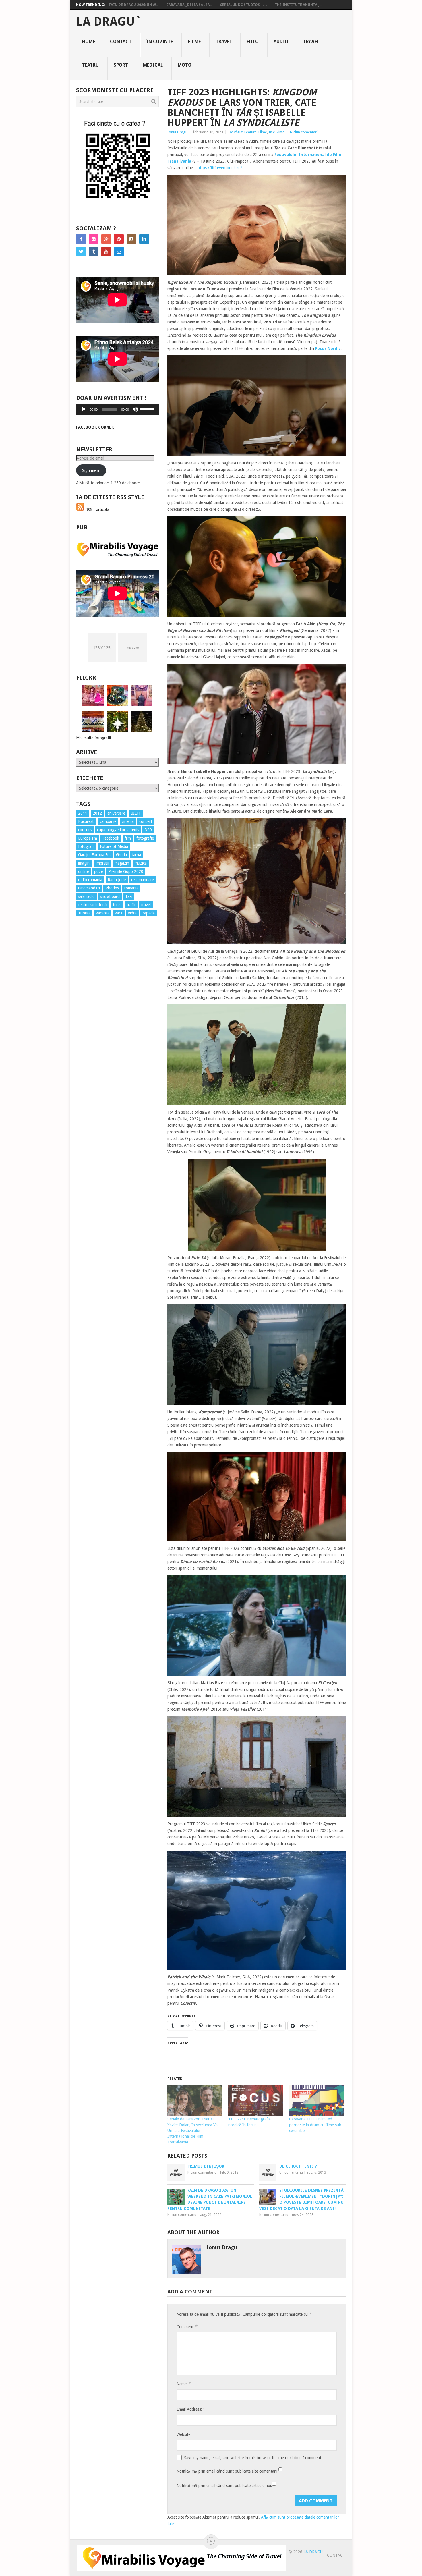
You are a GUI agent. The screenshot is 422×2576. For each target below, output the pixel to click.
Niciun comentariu (305, 132)
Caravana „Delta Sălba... (189, 5)
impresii (102, 863)
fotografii (86, 846)
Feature (250, 132)
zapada (148, 913)
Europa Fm (88, 838)
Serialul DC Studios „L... (244, 5)
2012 (97, 813)
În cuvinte (160, 42)
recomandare (143, 880)
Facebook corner (95, 427)
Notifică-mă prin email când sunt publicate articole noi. (224, 2486)
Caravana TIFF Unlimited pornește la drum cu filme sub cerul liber (315, 2125)
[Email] (119, 252)
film (128, 838)
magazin (122, 863)
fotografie (145, 838)
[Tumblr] (94, 252)
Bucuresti (86, 821)
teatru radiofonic (93, 905)
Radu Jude (117, 880)
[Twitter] (81, 252)
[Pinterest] (119, 239)
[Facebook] (81, 239)
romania (131, 888)
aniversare (116, 813)
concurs (85, 830)
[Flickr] (94, 239)
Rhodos (112, 888)
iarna (137, 855)
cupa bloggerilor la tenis (118, 830)
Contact (121, 42)
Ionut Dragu (177, 132)
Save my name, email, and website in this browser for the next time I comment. (253, 2458)
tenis (117, 905)
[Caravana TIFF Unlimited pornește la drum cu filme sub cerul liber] (317, 2101)
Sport (121, 65)
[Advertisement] (99, 1025)
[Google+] (106, 239)
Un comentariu (291, 2172)
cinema (128, 821)
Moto (185, 65)
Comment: (187, 2327)
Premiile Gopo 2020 (126, 871)
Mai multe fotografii (93, 738)
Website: (184, 2434)
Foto (253, 42)
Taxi (129, 896)
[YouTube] (106, 252)
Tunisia (84, 913)
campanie (108, 821)
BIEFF (136, 813)
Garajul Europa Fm (94, 855)
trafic (131, 905)
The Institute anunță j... (298, 5)
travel (146, 905)
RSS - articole (96, 510)
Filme (194, 42)
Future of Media (114, 846)
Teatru (90, 65)
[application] (117, 409)
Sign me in (91, 470)
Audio (281, 42)
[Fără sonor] (135, 409)
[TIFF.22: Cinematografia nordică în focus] (256, 2101)
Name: (183, 2384)
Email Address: (191, 2409)
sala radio (86, 896)
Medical (153, 65)
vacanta (103, 913)
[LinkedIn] (144, 239)
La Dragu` (109, 22)
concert (146, 821)
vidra (132, 913)
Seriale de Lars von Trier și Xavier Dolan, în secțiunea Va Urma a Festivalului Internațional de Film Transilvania (192, 2131)
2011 (83, 813)
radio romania (90, 880)
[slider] (148, 409)
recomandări (89, 888)
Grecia (121, 855)
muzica (141, 863)
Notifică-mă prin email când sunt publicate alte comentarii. (228, 2471)
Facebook (111, 838)
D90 (148, 830)
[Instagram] (131, 239)
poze (98, 871)
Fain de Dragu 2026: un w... (134, 5)
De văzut (236, 132)
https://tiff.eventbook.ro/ (220, 168)
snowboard (110, 896)
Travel (224, 42)
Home (89, 42)
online (83, 871)
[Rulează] (84, 409)
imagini (84, 863)
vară (119, 913)
